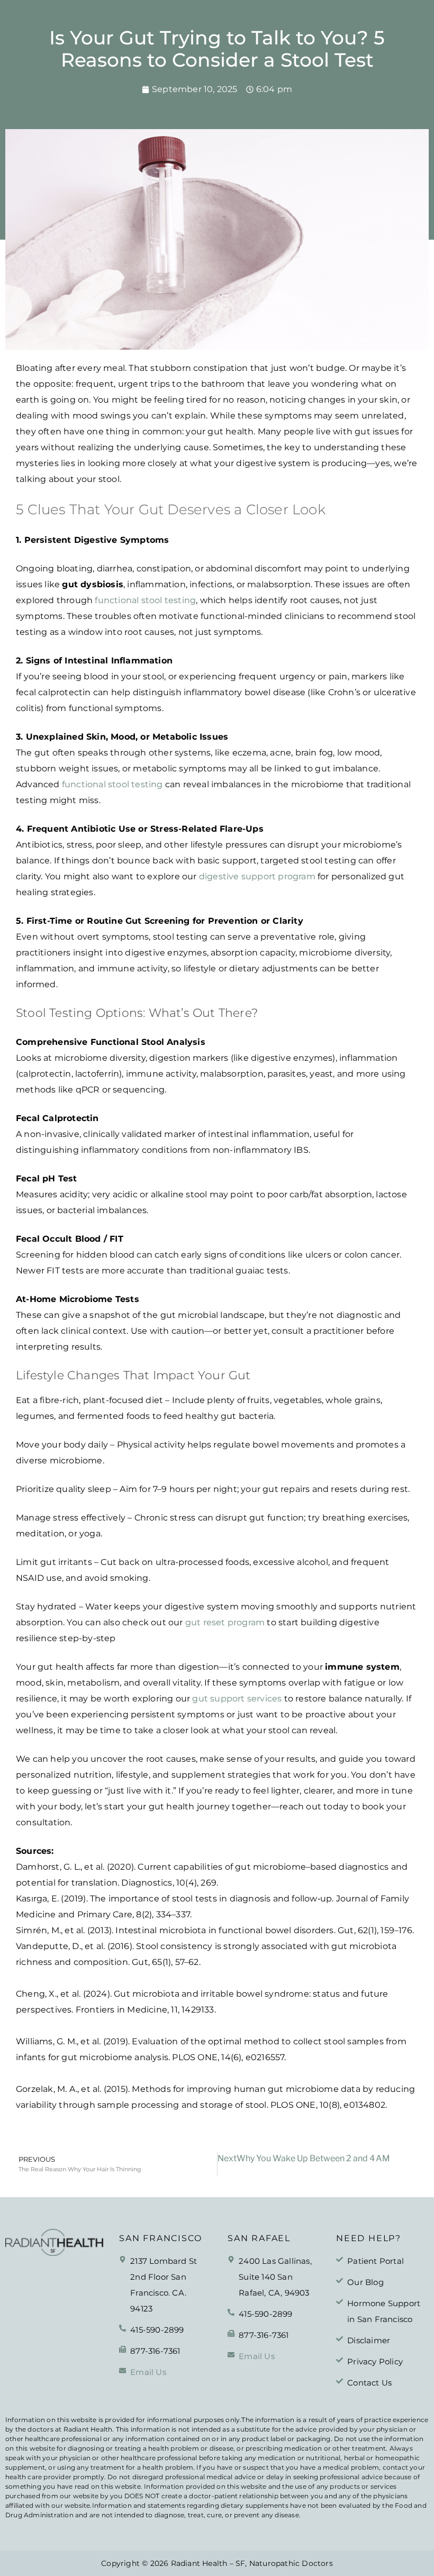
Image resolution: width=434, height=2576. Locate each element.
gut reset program (225, 1622)
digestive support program (257, 876)
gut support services (237, 1699)
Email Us (148, 2372)
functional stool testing (145, 600)
